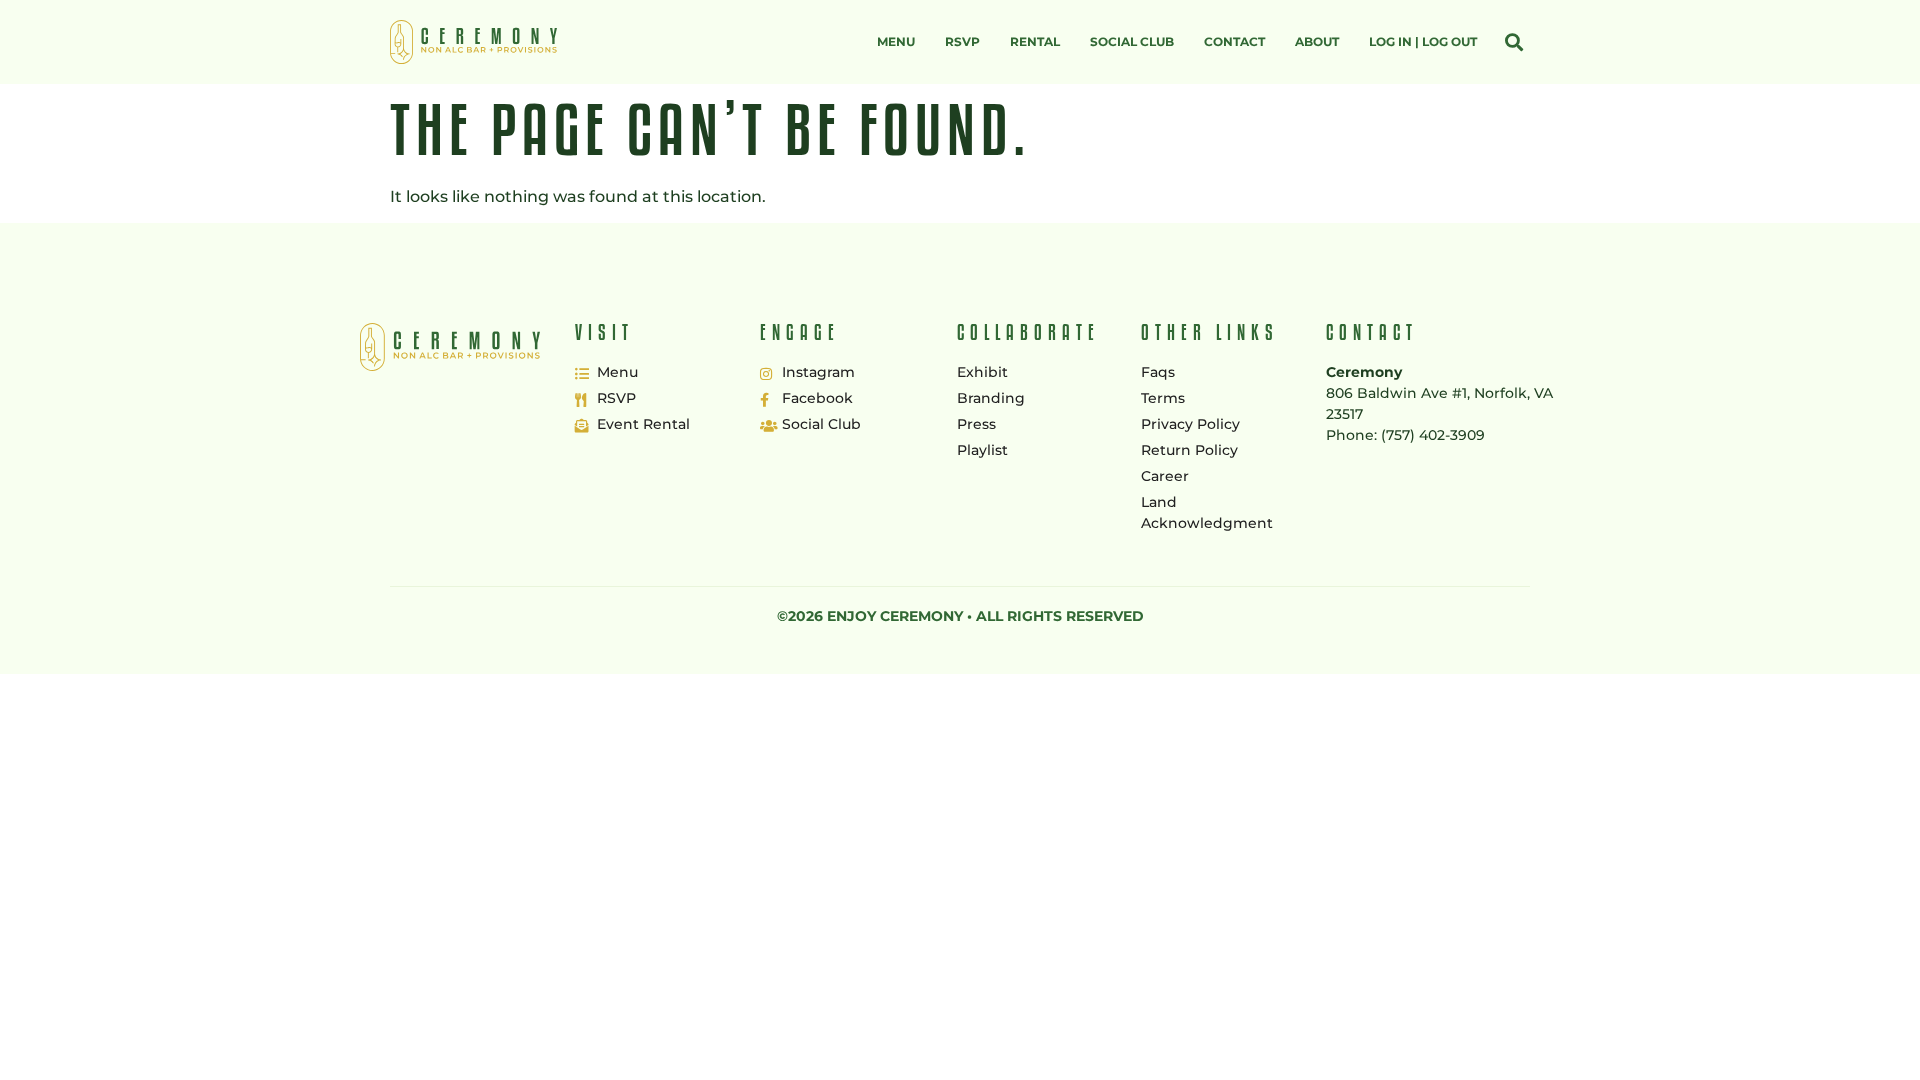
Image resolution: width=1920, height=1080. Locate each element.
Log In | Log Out (1423, 41)
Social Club (1132, 41)
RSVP (962, 41)
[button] (1513, 42)
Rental (1035, 41)
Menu (896, 41)
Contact (1234, 41)
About (1317, 41)
